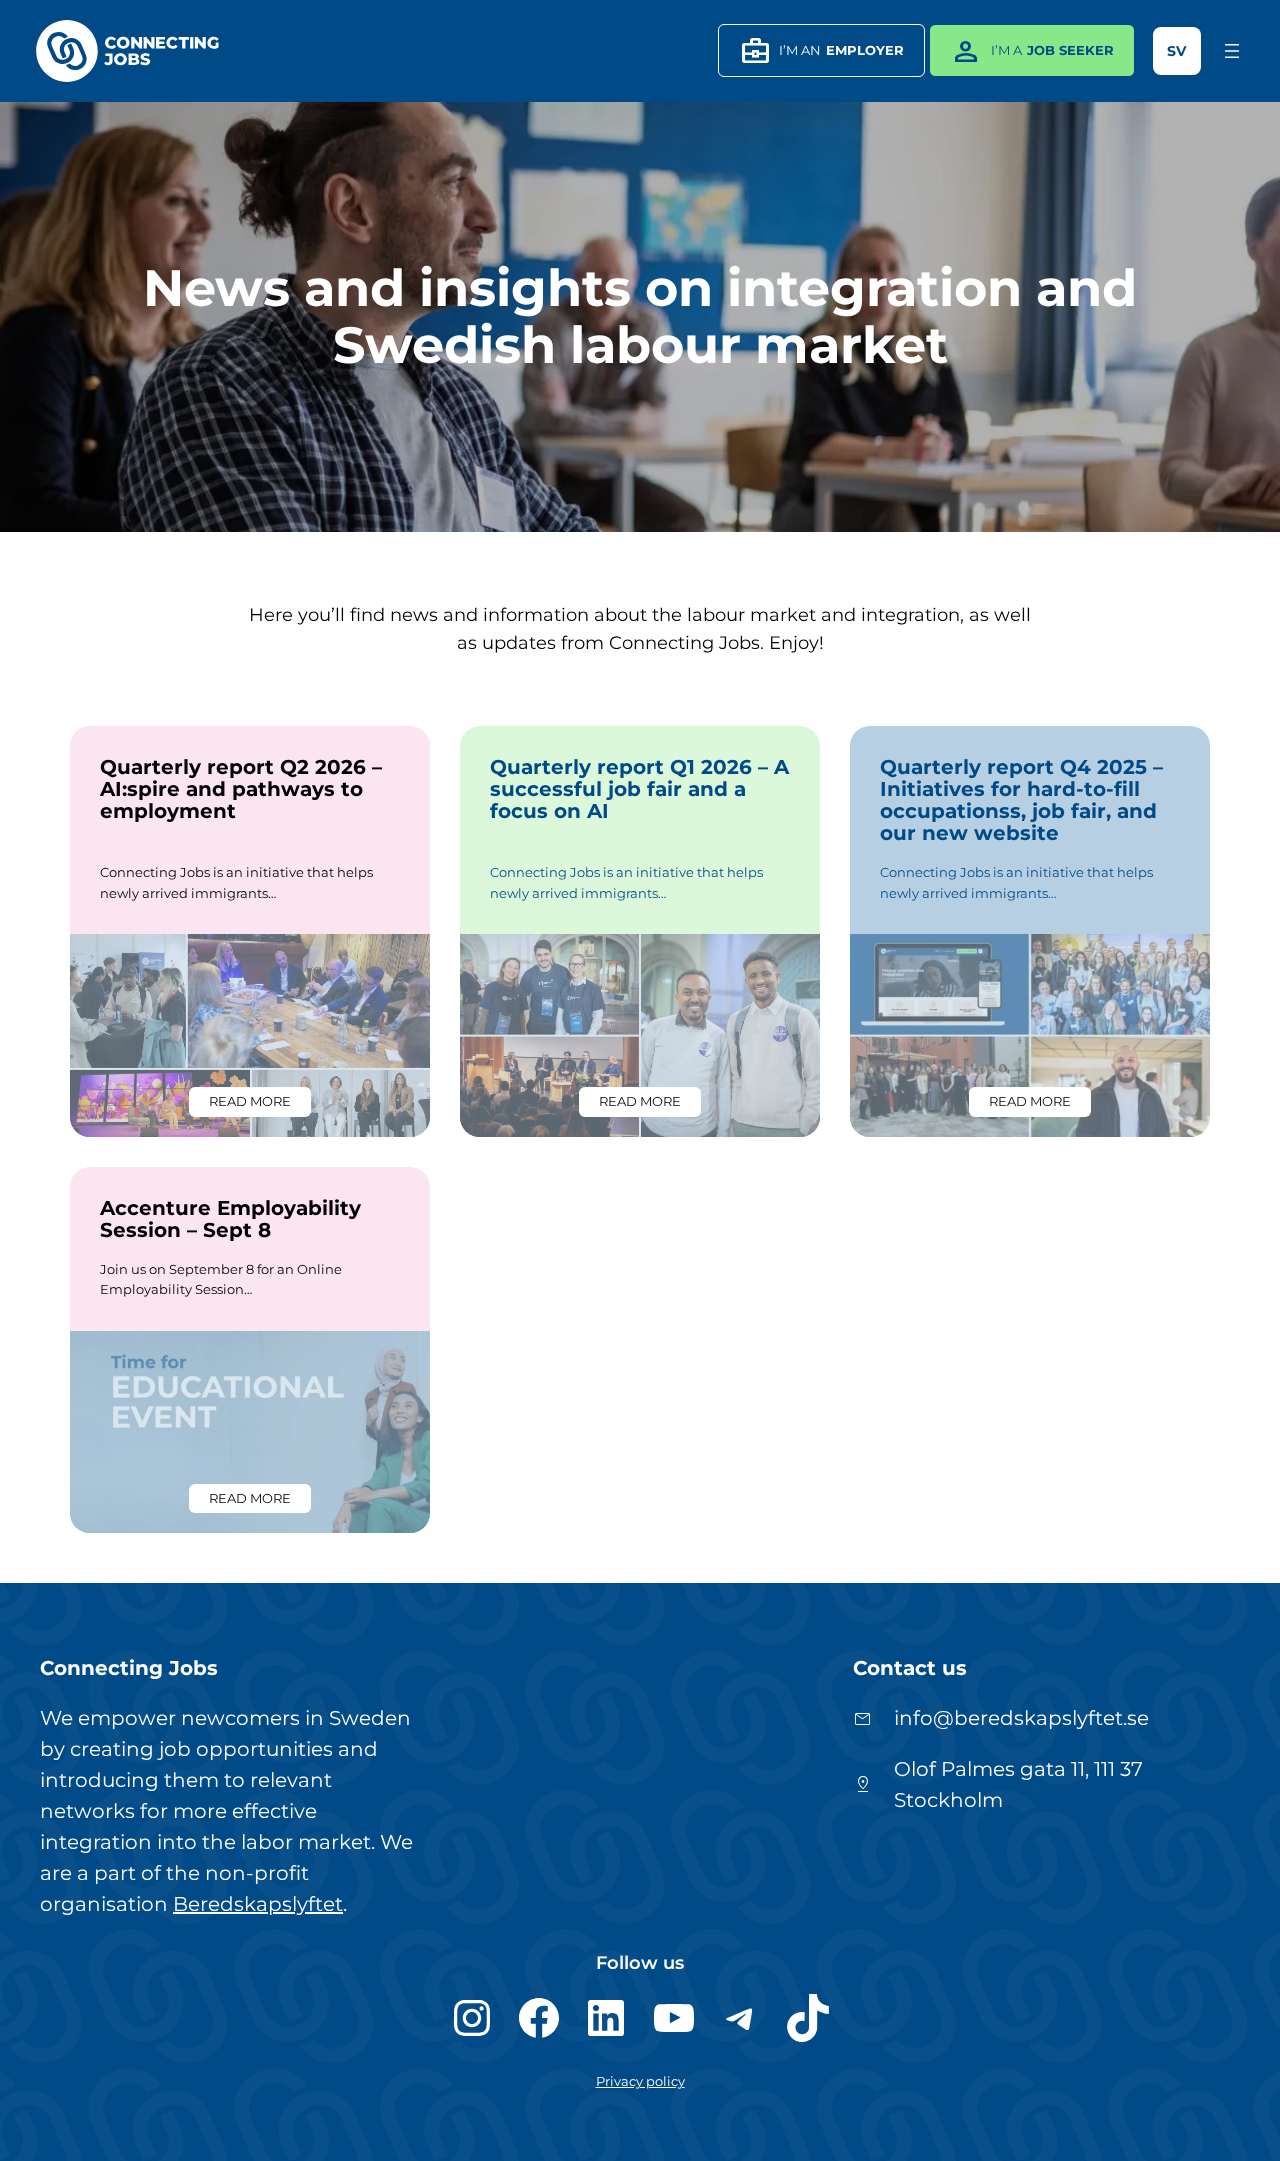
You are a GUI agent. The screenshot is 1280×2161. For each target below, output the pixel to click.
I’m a (1031, 51)
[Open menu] (1232, 51)
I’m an (821, 51)
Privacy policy (640, 2081)
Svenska (1177, 51)
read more (260, 1105)
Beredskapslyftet (258, 1904)
